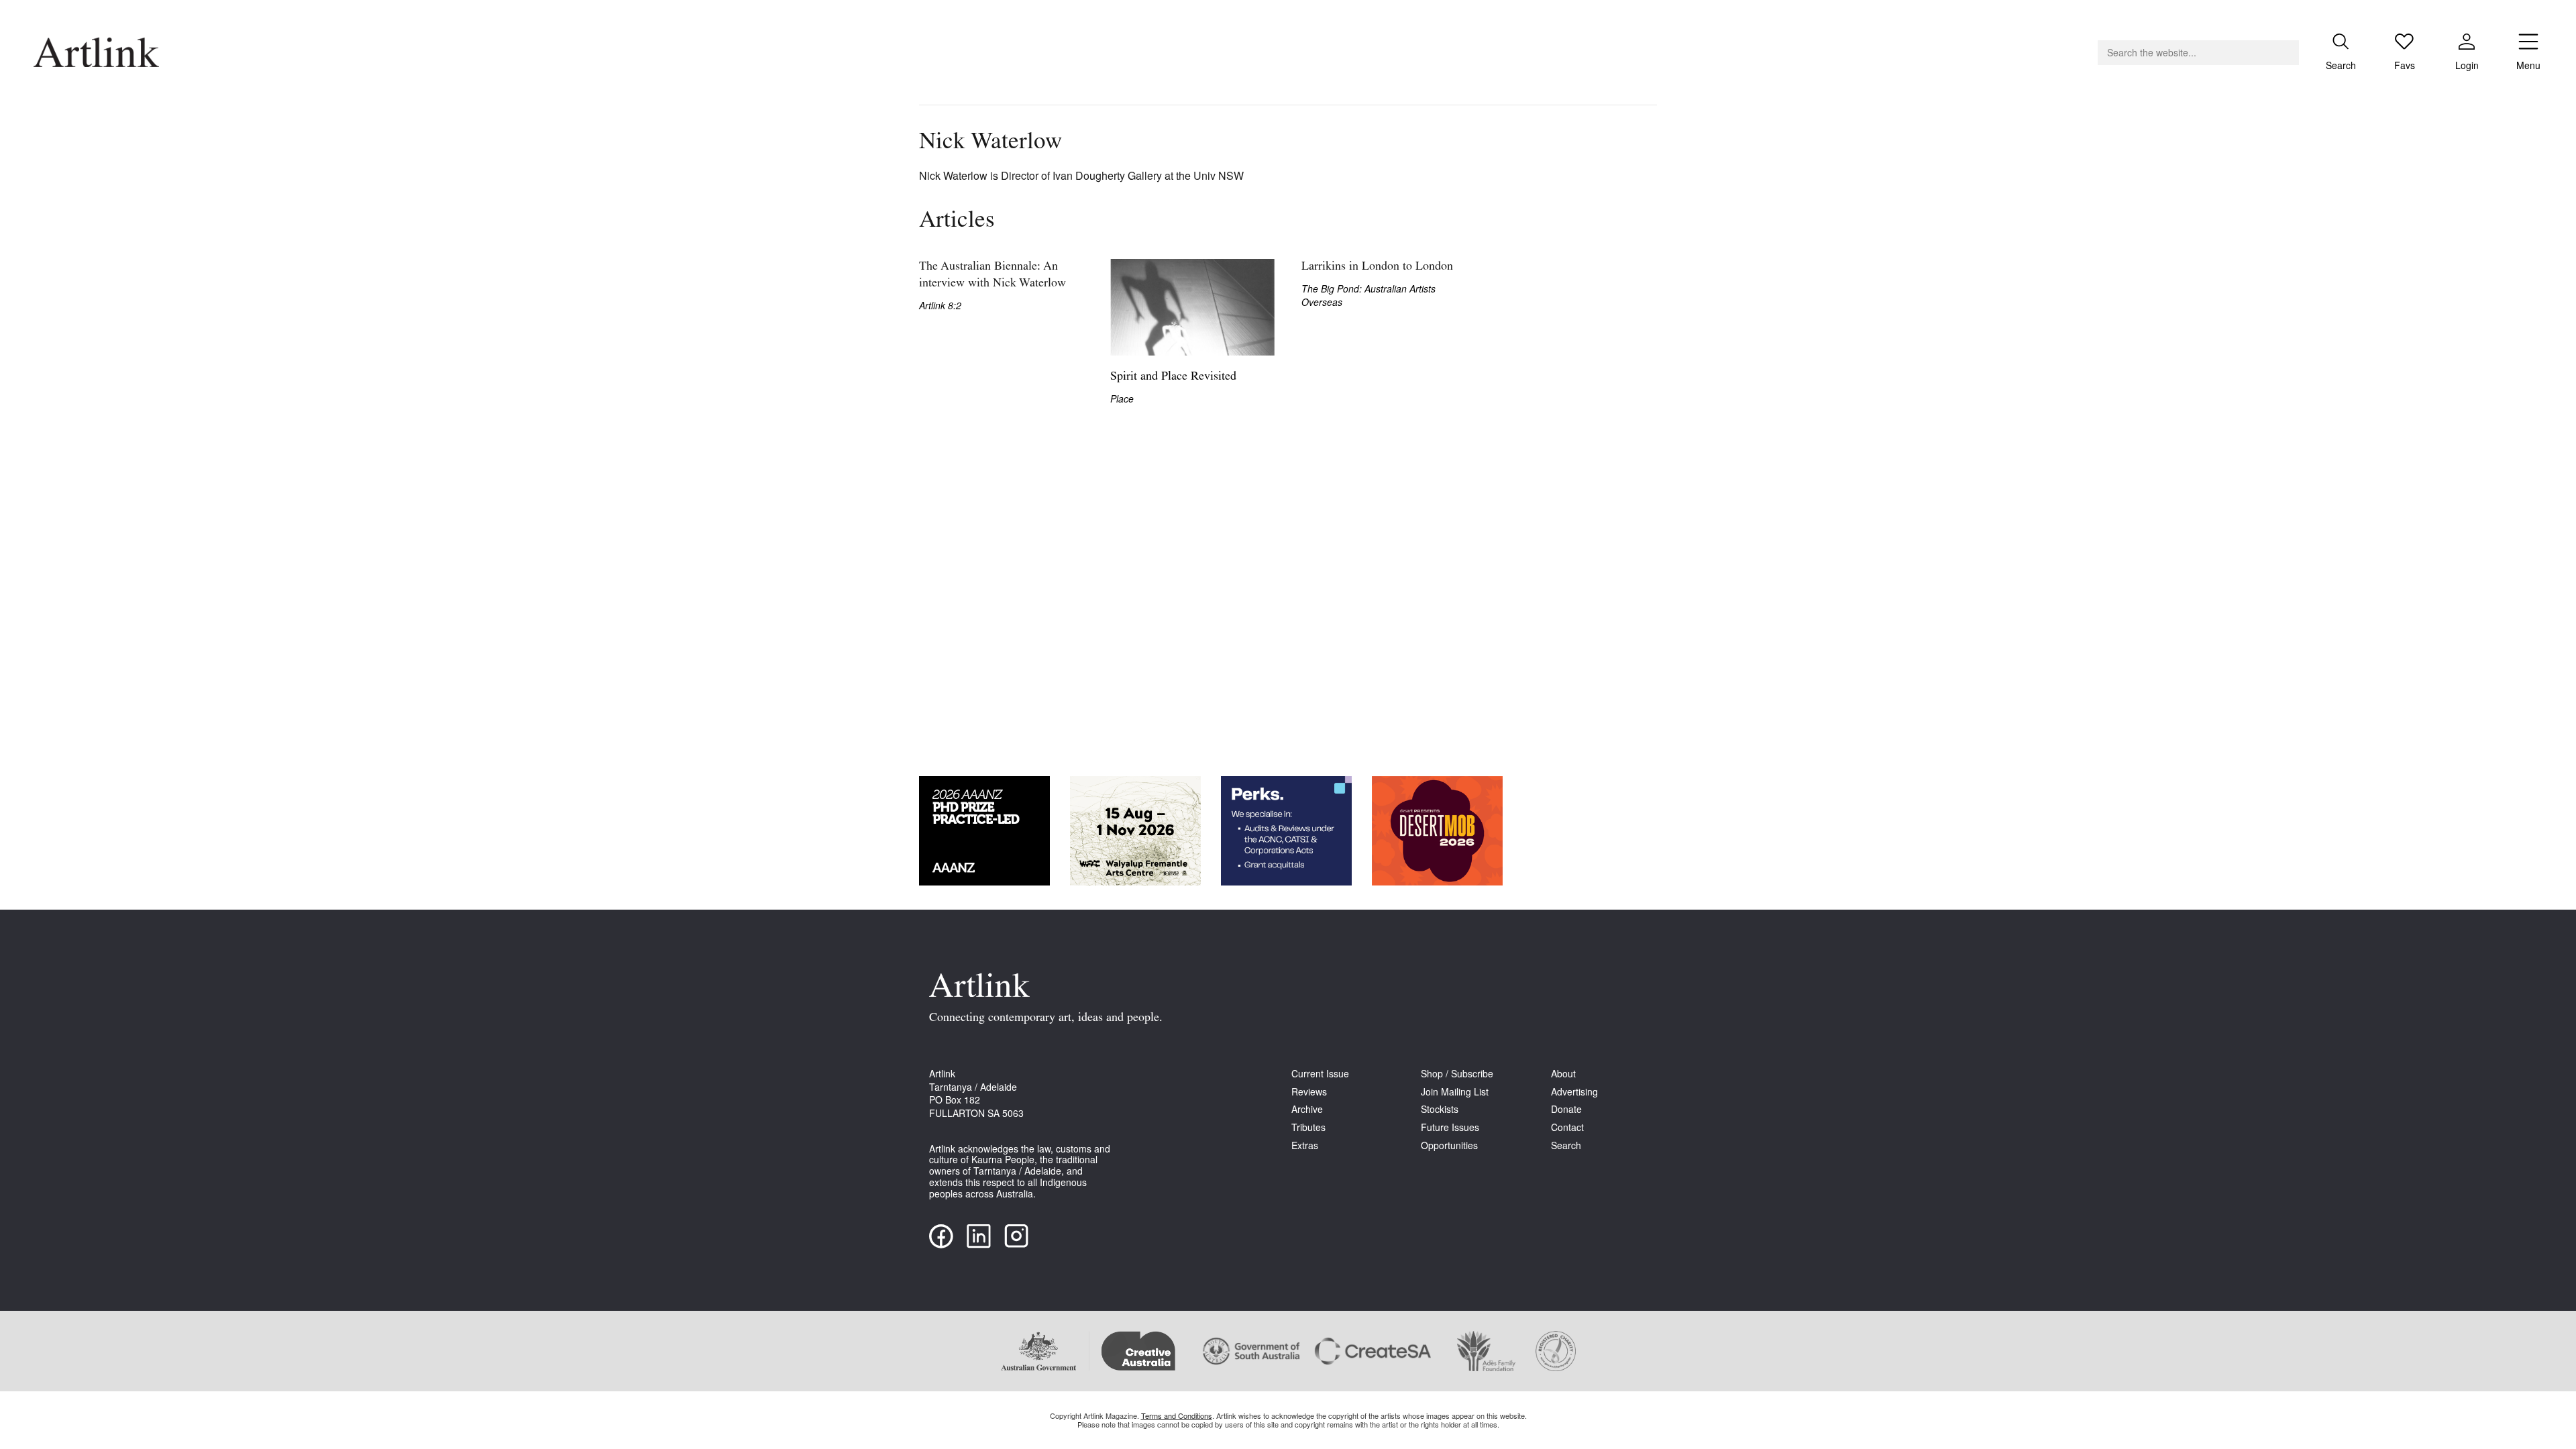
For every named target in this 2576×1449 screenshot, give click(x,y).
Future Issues (1450, 1127)
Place (1122, 399)
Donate (1566, 1109)
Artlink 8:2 (940, 306)
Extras (1305, 1145)
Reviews (1309, 1092)
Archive (1307, 1109)
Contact (1567, 1127)
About (1563, 1074)
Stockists (1440, 1109)
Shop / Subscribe (1457, 1074)
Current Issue (1320, 1074)
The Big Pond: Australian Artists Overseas (1368, 296)
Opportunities (1449, 1145)
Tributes (1308, 1127)
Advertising (1574, 1092)
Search (1566, 1145)
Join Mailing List (1455, 1092)
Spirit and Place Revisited (1173, 377)
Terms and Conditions (1177, 1415)
